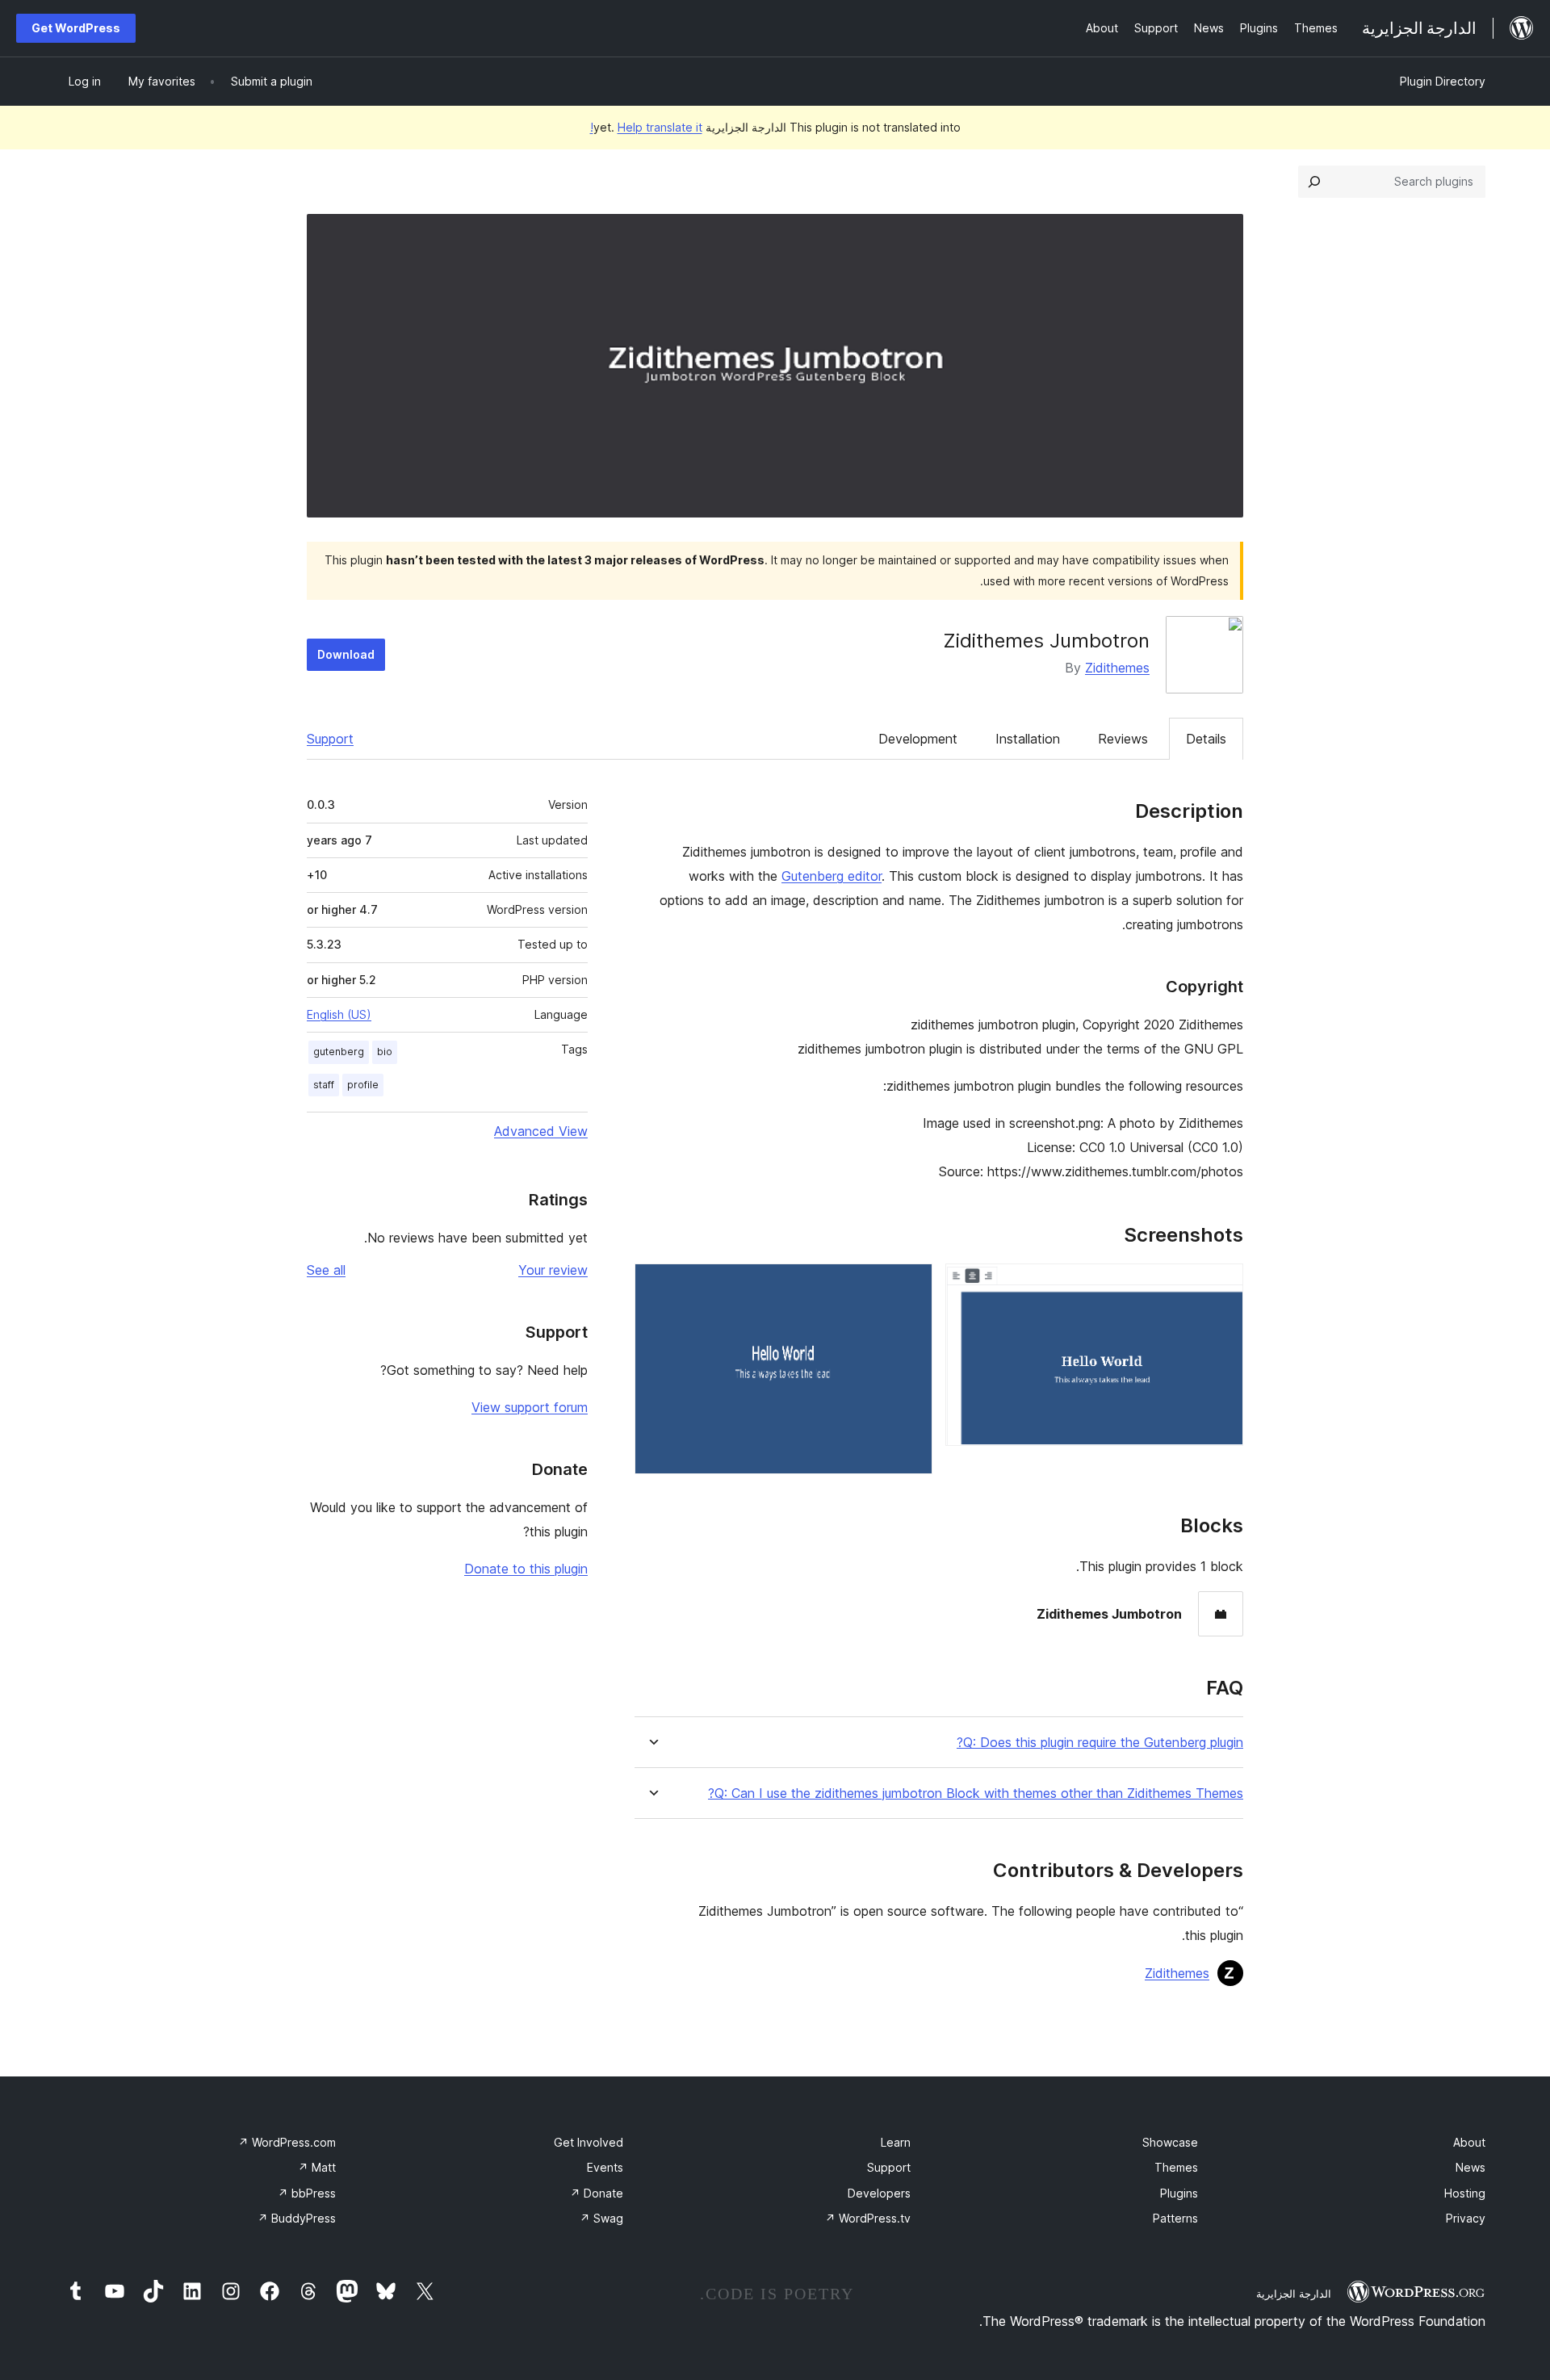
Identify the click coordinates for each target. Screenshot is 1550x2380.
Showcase (1170, 2142)
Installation (1028, 739)
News (1470, 2167)
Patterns (1175, 2218)
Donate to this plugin (526, 1569)
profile (363, 1085)
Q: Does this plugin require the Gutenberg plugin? (1100, 1743)
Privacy (1466, 2218)
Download (346, 654)
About (1469, 2142)
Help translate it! (646, 127)
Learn (896, 2142)
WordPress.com (287, 2142)
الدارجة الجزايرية (1294, 2294)
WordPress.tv (868, 2218)
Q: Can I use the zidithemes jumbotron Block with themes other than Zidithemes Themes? (976, 1793)
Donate (597, 2193)
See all (326, 1270)
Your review (553, 1270)
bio (385, 1052)
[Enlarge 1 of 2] (1221, 1285)
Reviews (1123, 739)
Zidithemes (1117, 668)
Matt (317, 2167)
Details (1206, 739)
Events (605, 2167)
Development (918, 739)
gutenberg (339, 1052)
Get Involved (589, 2142)
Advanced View (541, 1131)
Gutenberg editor (832, 876)
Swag (601, 2218)
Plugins (1179, 2193)
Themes (1176, 2167)
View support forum (530, 1407)
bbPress (307, 2193)
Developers (879, 2193)
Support (330, 739)
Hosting (1465, 2193)
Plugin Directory (1443, 81)
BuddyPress (297, 2218)
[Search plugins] (1314, 182)
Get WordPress (76, 28)
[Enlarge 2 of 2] (911, 1285)
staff (324, 1085)
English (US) (339, 1014)
